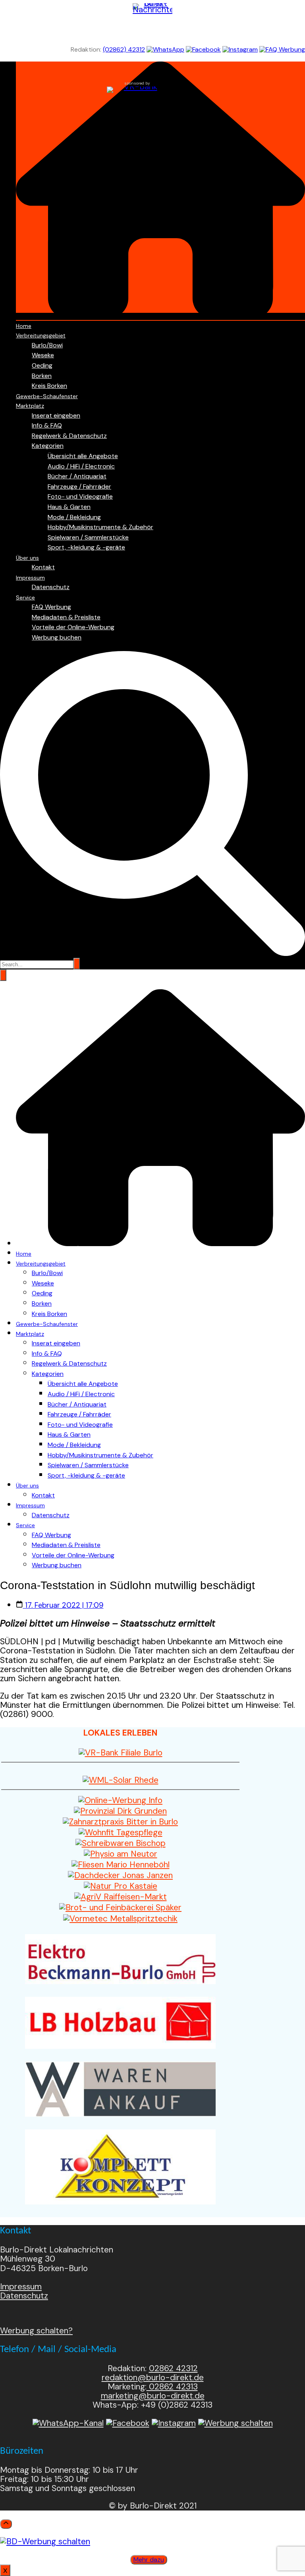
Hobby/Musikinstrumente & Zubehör (100, 527)
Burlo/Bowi (47, 345)
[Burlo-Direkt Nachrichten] (152, 23)
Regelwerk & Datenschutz (69, 436)
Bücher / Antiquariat (77, 476)
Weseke (43, 355)
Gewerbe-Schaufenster (47, 396)
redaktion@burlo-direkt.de (153, 2378)
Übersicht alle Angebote (83, 456)
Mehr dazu (149, 2560)
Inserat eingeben (56, 415)
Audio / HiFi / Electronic (81, 466)
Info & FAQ (47, 425)
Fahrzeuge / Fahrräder (79, 486)
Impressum (30, 578)
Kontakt (43, 567)
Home (24, 326)
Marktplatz (30, 406)
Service (25, 597)
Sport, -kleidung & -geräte (86, 547)
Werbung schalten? (36, 2331)
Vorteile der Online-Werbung (73, 627)
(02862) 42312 (124, 49)
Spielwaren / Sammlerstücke (88, 537)
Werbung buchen (57, 637)
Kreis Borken (49, 386)
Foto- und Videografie (80, 496)
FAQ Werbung (51, 607)
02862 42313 (172, 2387)
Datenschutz (51, 587)
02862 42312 (173, 2368)
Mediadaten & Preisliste (66, 617)
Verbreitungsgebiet (41, 335)
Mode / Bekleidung (74, 517)
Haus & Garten (69, 507)
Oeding (42, 365)
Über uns (27, 558)
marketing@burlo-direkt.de (153, 2396)
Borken (42, 376)
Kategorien (48, 446)
